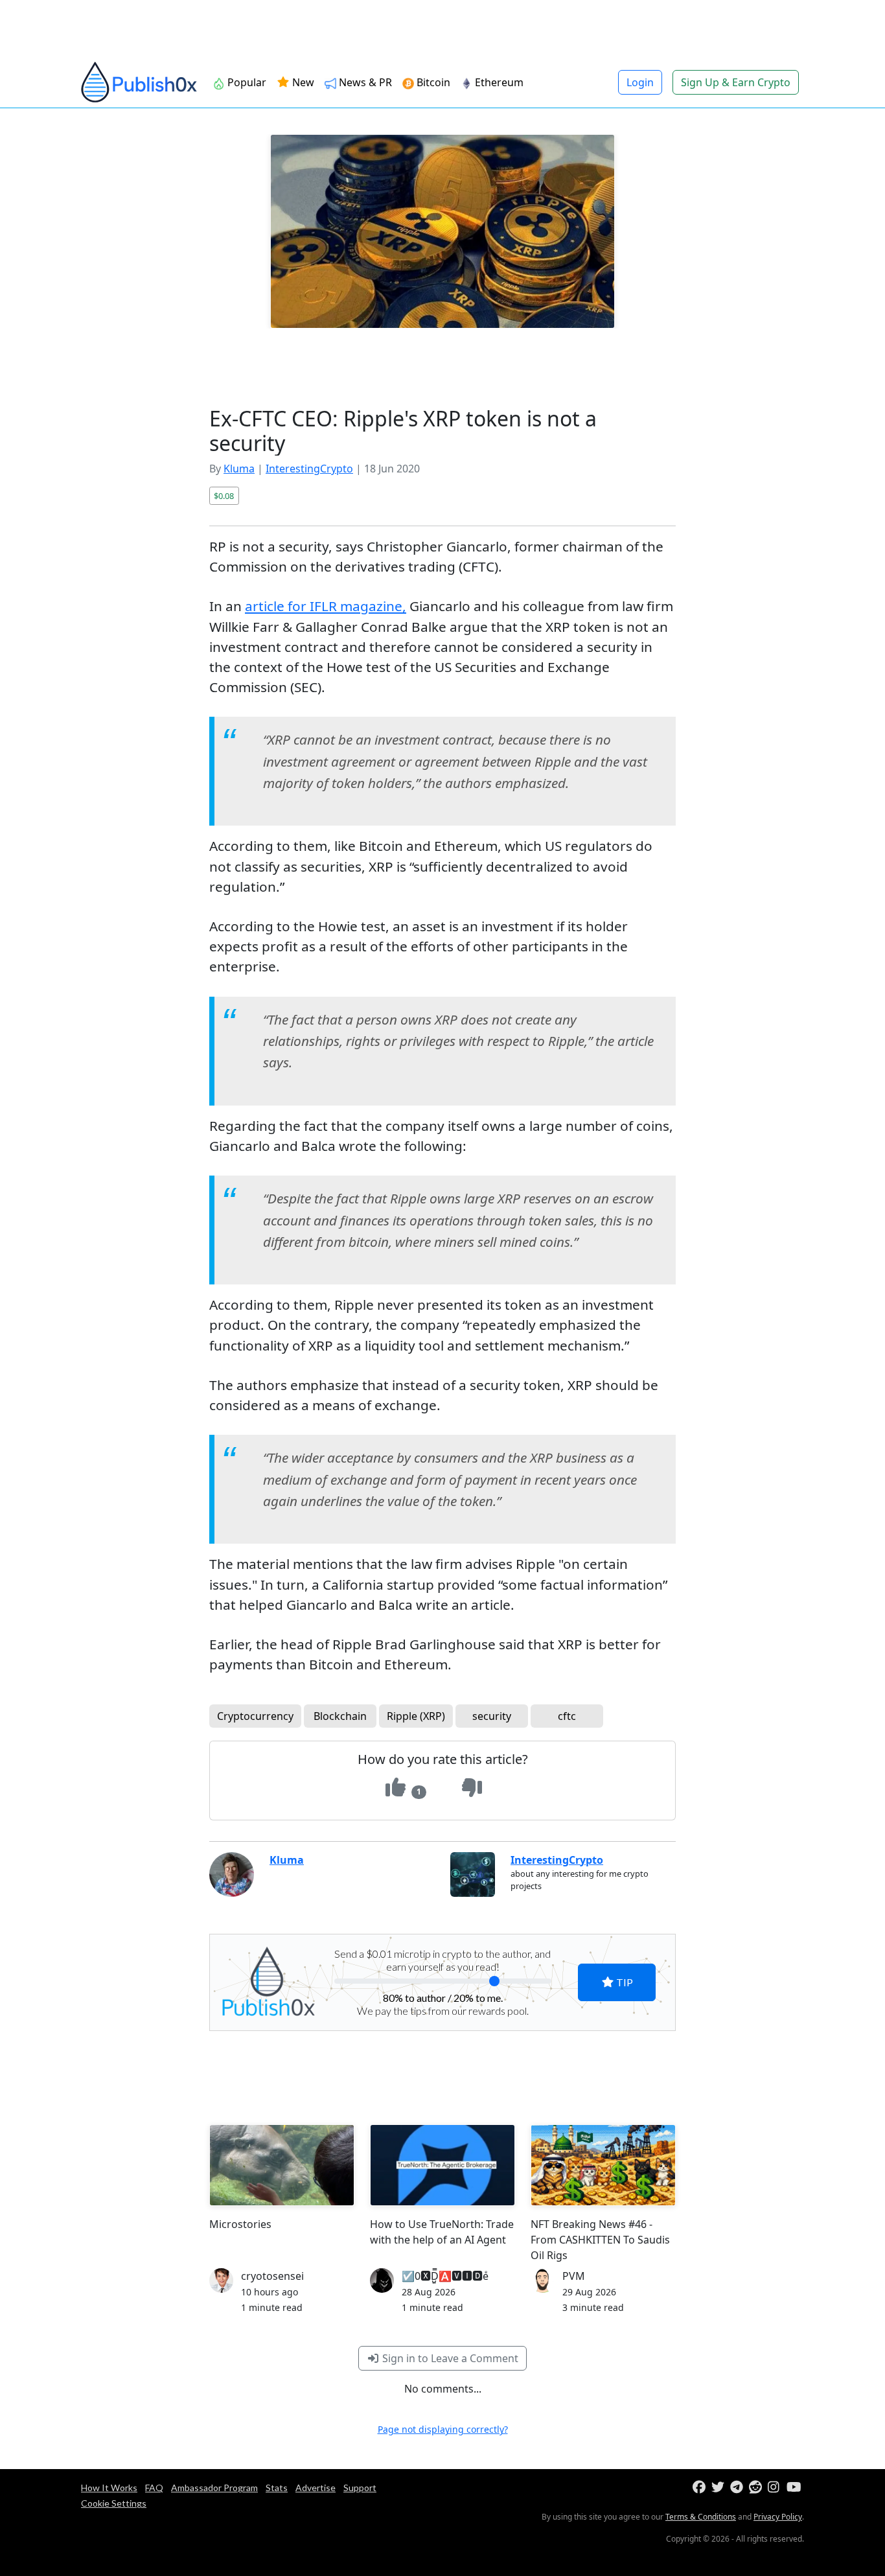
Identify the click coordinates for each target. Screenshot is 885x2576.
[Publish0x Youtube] (795, 2488)
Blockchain (340, 1716)
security (492, 1716)
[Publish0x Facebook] (701, 2488)
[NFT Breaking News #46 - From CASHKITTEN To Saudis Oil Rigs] (603, 2165)
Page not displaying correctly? (443, 2429)
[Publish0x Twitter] (719, 2488)
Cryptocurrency (255, 1716)
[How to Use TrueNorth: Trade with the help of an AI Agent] (442, 2165)
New (302, 82)
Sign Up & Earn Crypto (736, 82)
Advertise (316, 2488)
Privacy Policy (778, 2517)
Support (360, 2488)
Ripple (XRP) (416, 1716)
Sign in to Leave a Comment (449, 2358)
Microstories (240, 2224)
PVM (574, 2276)
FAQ (154, 2488)
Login (640, 82)
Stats (277, 2488)
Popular (247, 82)
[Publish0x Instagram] (776, 2488)
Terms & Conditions (701, 2517)
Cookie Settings (114, 2503)
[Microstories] (282, 2165)
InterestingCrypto (309, 469)
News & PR (365, 82)
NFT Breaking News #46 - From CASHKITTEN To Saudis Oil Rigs (600, 2240)
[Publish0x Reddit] (757, 2488)
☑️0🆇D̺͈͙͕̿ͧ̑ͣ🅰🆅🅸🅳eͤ (445, 2276)
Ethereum (499, 82)
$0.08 (224, 496)
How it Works (109, 2488)
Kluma (239, 469)
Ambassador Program (214, 2488)
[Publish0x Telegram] (738, 2488)
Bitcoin (433, 82)
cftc (567, 1716)
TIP (624, 1982)
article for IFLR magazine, (326, 606)
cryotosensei (272, 2276)
